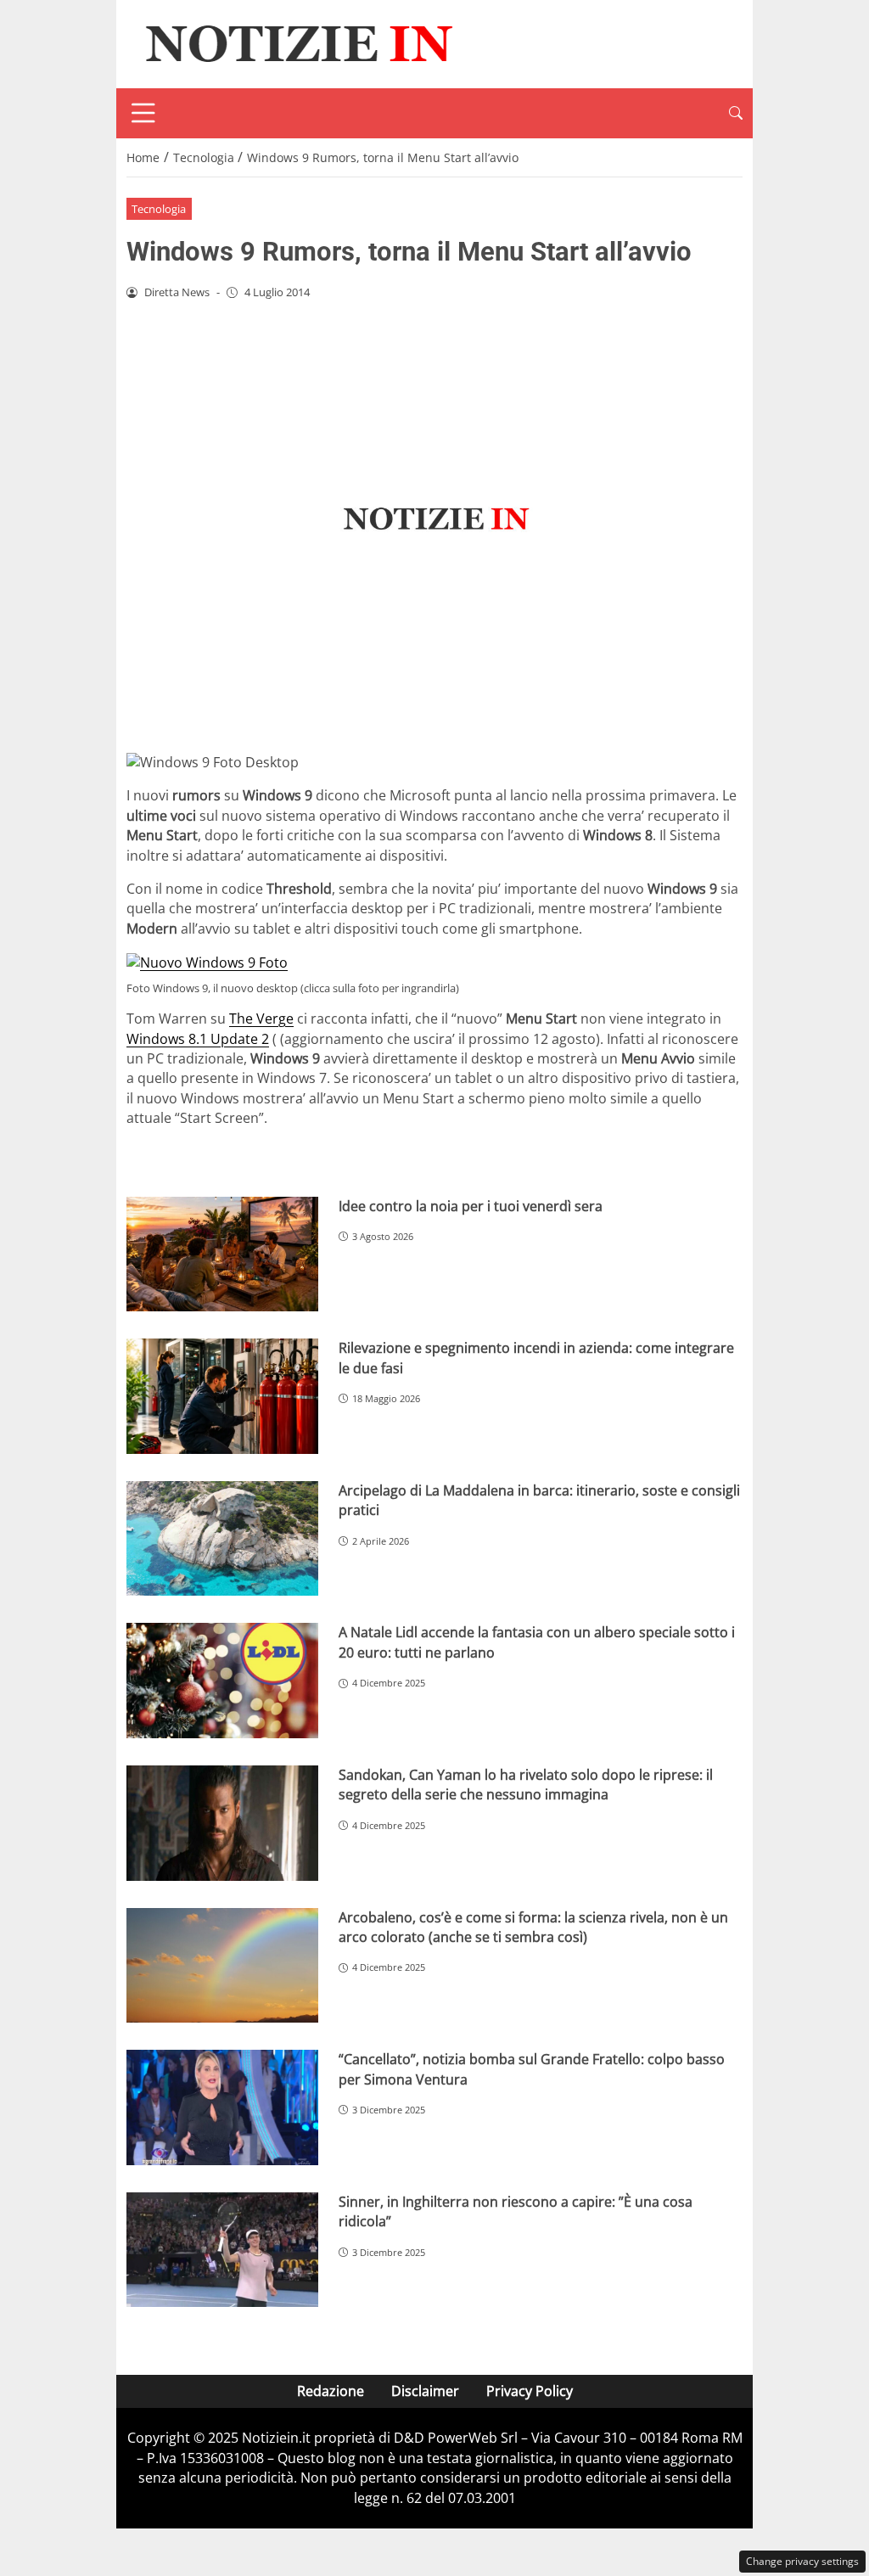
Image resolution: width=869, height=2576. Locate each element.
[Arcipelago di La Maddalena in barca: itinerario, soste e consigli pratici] (222, 1539)
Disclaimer (425, 2391)
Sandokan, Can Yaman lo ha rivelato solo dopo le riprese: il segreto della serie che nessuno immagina (526, 1785)
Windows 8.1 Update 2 (198, 1039)
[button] (736, 113)
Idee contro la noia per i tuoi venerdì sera (471, 1206)
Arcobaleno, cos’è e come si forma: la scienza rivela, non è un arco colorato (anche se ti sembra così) (533, 1927)
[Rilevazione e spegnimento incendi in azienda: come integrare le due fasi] (222, 1396)
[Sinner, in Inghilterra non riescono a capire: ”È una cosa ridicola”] (222, 2250)
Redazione (331, 2391)
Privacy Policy (530, 2391)
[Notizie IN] (296, 42)
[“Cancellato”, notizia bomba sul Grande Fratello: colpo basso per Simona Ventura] (222, 2107)
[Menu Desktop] (143, 113)
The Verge (261, 1019)
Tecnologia (159, 209)
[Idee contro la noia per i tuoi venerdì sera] (222, 1254)
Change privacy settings (802, 2561)
